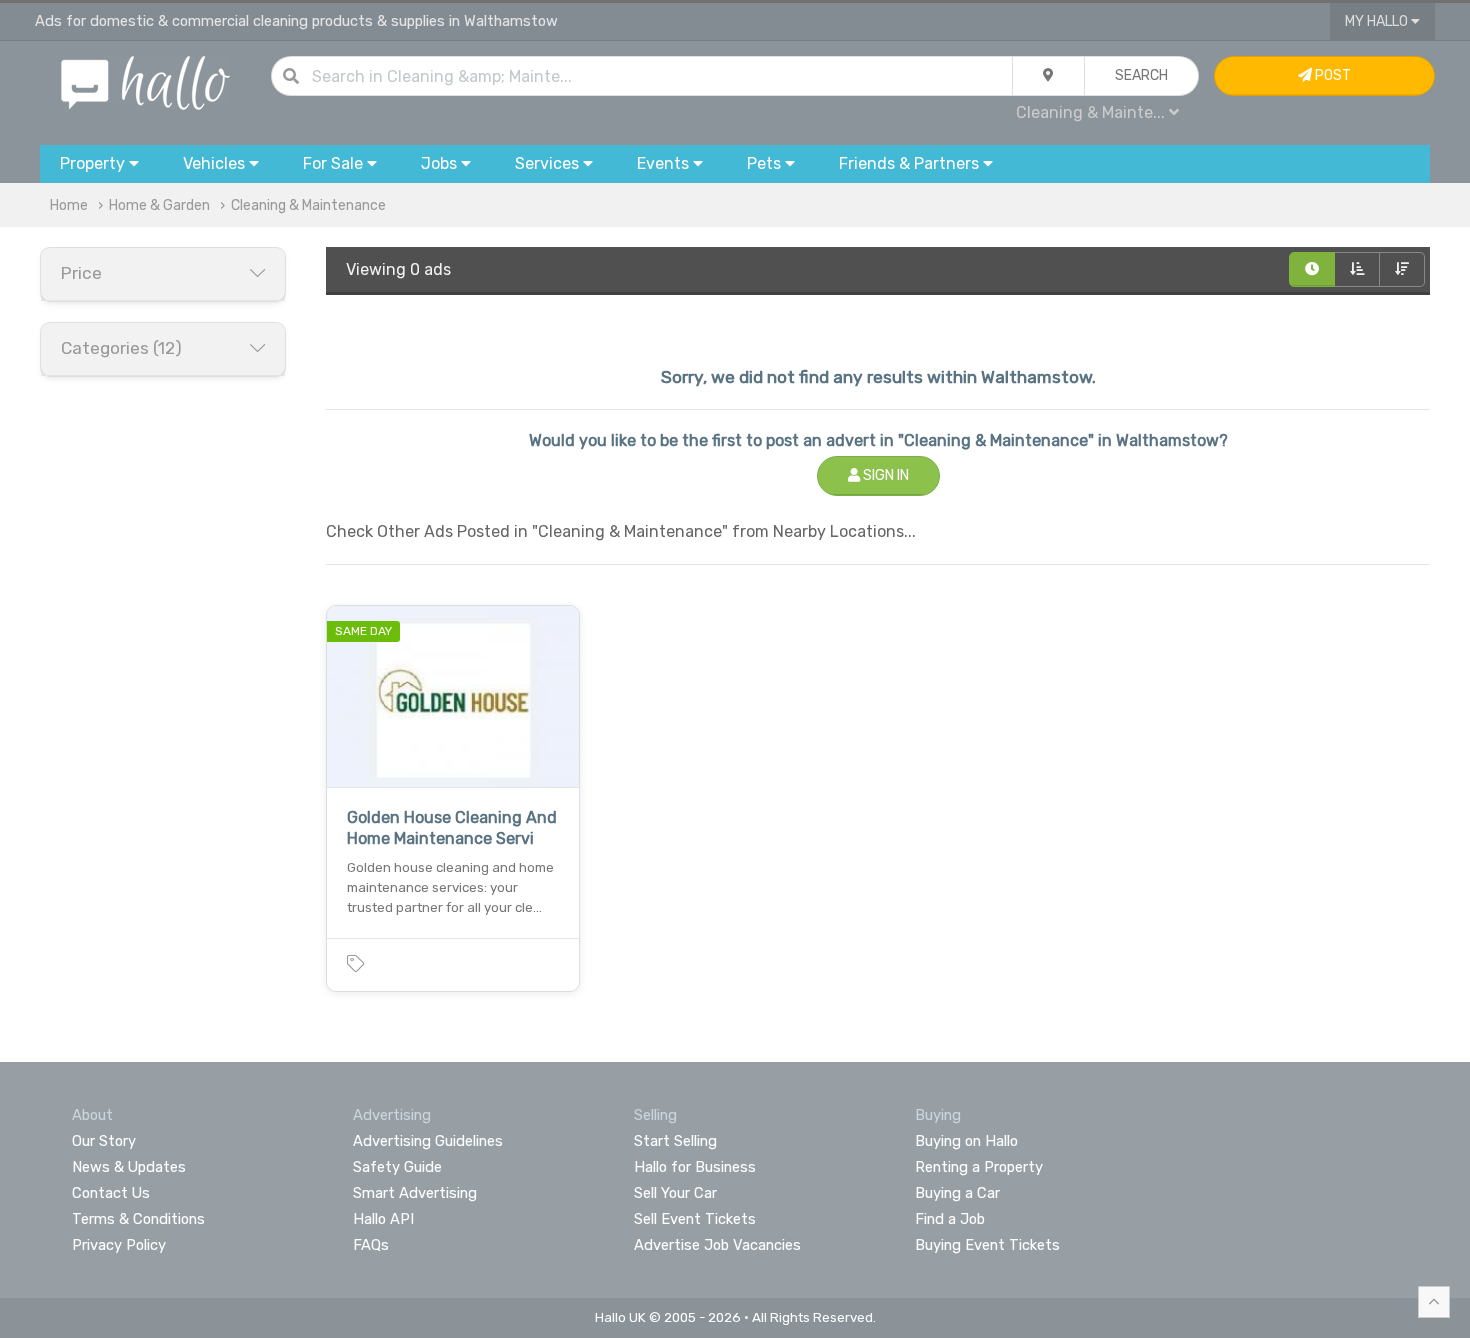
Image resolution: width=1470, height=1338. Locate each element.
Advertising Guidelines (428, 1141)
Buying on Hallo (966, 1141)
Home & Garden (159, 205)
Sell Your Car (675, 1193)
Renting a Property (979, 1167)
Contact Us (111, 1193)
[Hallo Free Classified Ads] (145, 81)
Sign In (884, 475)
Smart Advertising (415, 1193)
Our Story (104, 1141)
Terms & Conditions (138, 1219)
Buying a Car (957, 1193)
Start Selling (675, 1141)
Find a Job (950, 1219)
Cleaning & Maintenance (308, 205)
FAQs (371, 1245)
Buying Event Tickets (987, 1245)
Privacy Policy (119, 1245)
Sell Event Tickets (695, 1219)
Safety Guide (397, 1167)
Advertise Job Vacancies (717, 1245)
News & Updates (129, 1167)
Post (1331, 75)
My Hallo (1378, 21)
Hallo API (383, 1219)
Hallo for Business (695, 1167)
